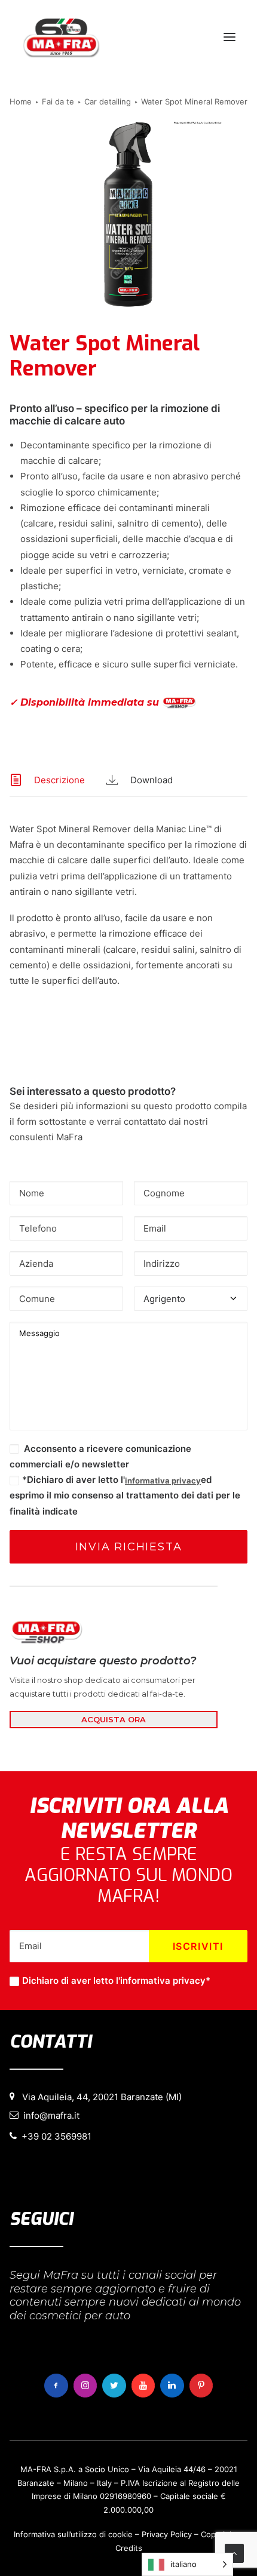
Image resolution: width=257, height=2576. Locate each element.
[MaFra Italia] (61, 37)
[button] (230, 37)
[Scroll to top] (234, 2552)
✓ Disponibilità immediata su (86, 702)
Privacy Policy (167, 2534)
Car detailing (108, 101)
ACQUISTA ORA (114, 1719)
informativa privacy (163, 1481)
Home (21, 101)
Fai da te (58, 101)
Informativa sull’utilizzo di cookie (73, 2534)
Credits (129, 2548)
